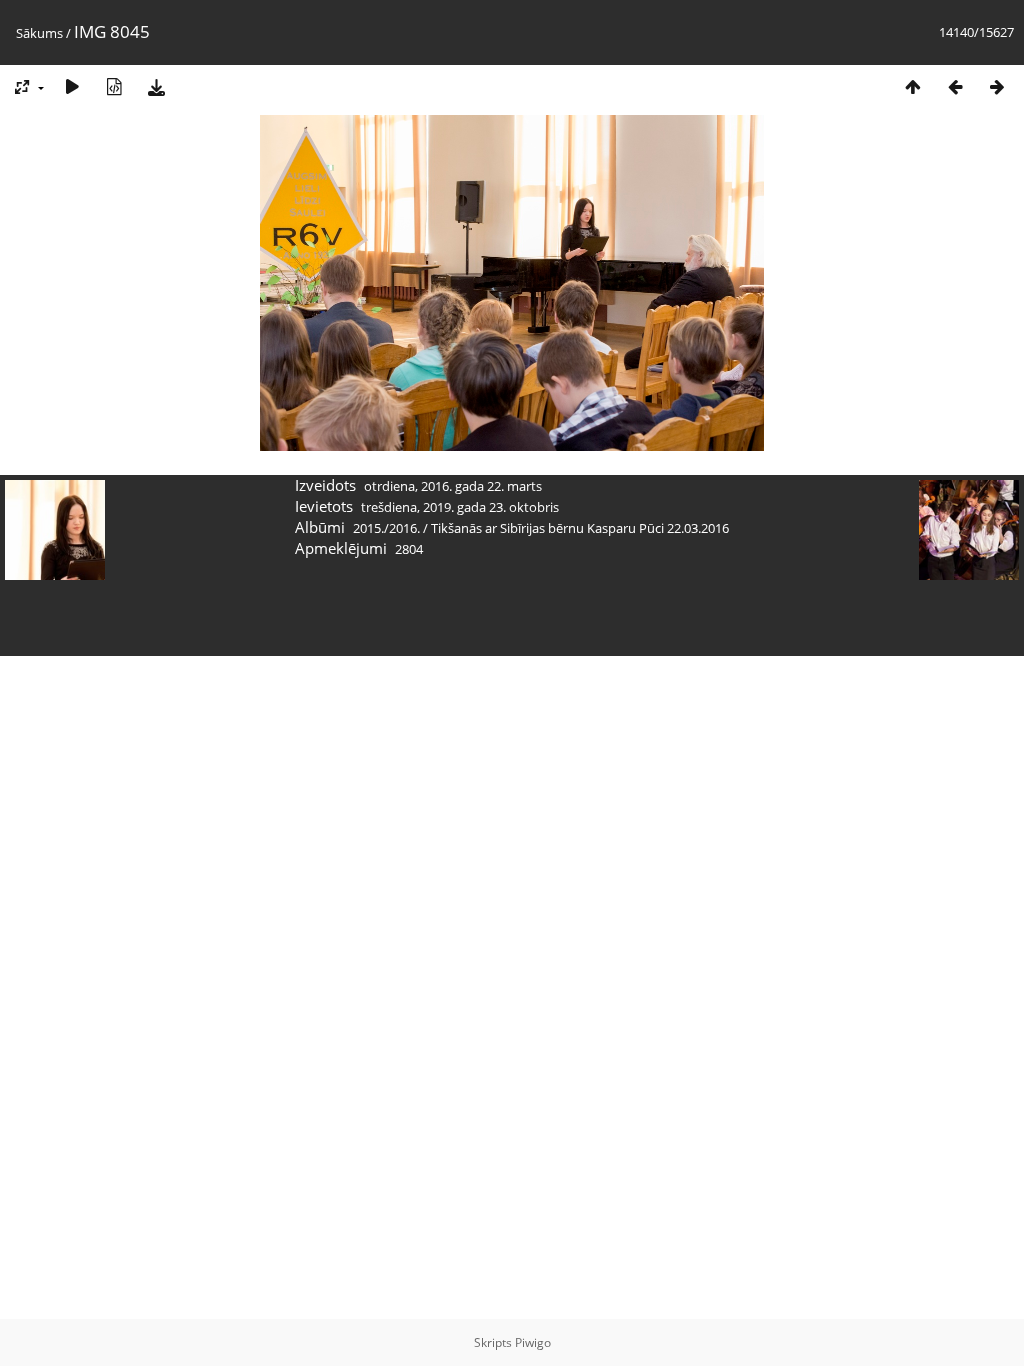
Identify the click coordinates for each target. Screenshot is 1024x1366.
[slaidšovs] (72, 86)
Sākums (39, 33)
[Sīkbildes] (913, 86)
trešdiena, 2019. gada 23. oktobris (460, 507)
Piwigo (533, 1342)
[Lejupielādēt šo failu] (156, 86)
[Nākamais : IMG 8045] (997, 86)
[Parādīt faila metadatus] (114, 86)
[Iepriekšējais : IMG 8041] (955, 86)
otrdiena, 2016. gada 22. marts (453, 486)
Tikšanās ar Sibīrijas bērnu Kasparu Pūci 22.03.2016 (580, 528)
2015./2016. (386, 528)
